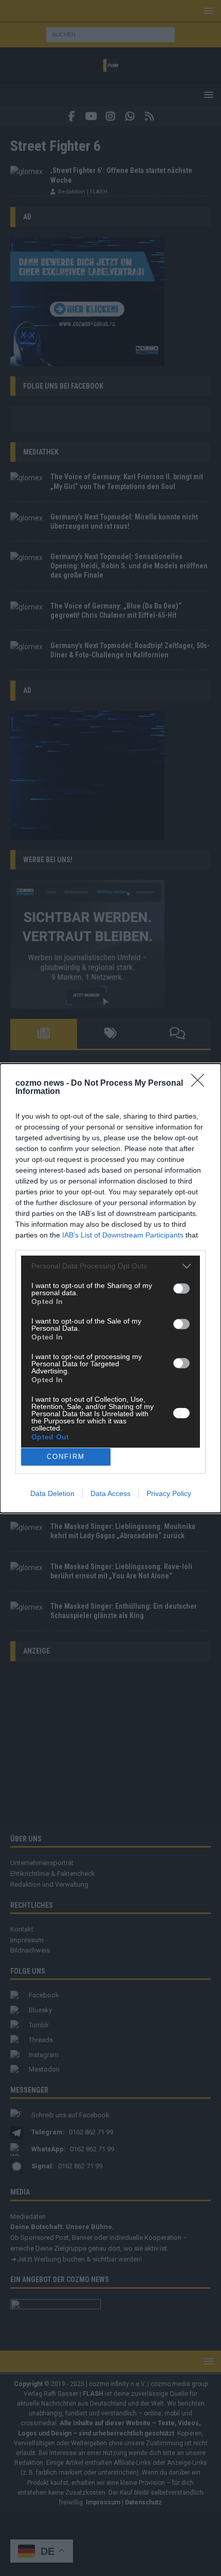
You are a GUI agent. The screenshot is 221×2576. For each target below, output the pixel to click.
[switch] (181, 1289)
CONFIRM (66, 1457)
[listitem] (110, 1266)
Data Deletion (52, 1493)
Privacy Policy (169, 1493)
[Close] (201, 1084)
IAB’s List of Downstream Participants (123, 1235)
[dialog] (110, 1288)
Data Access (110, 1493)
